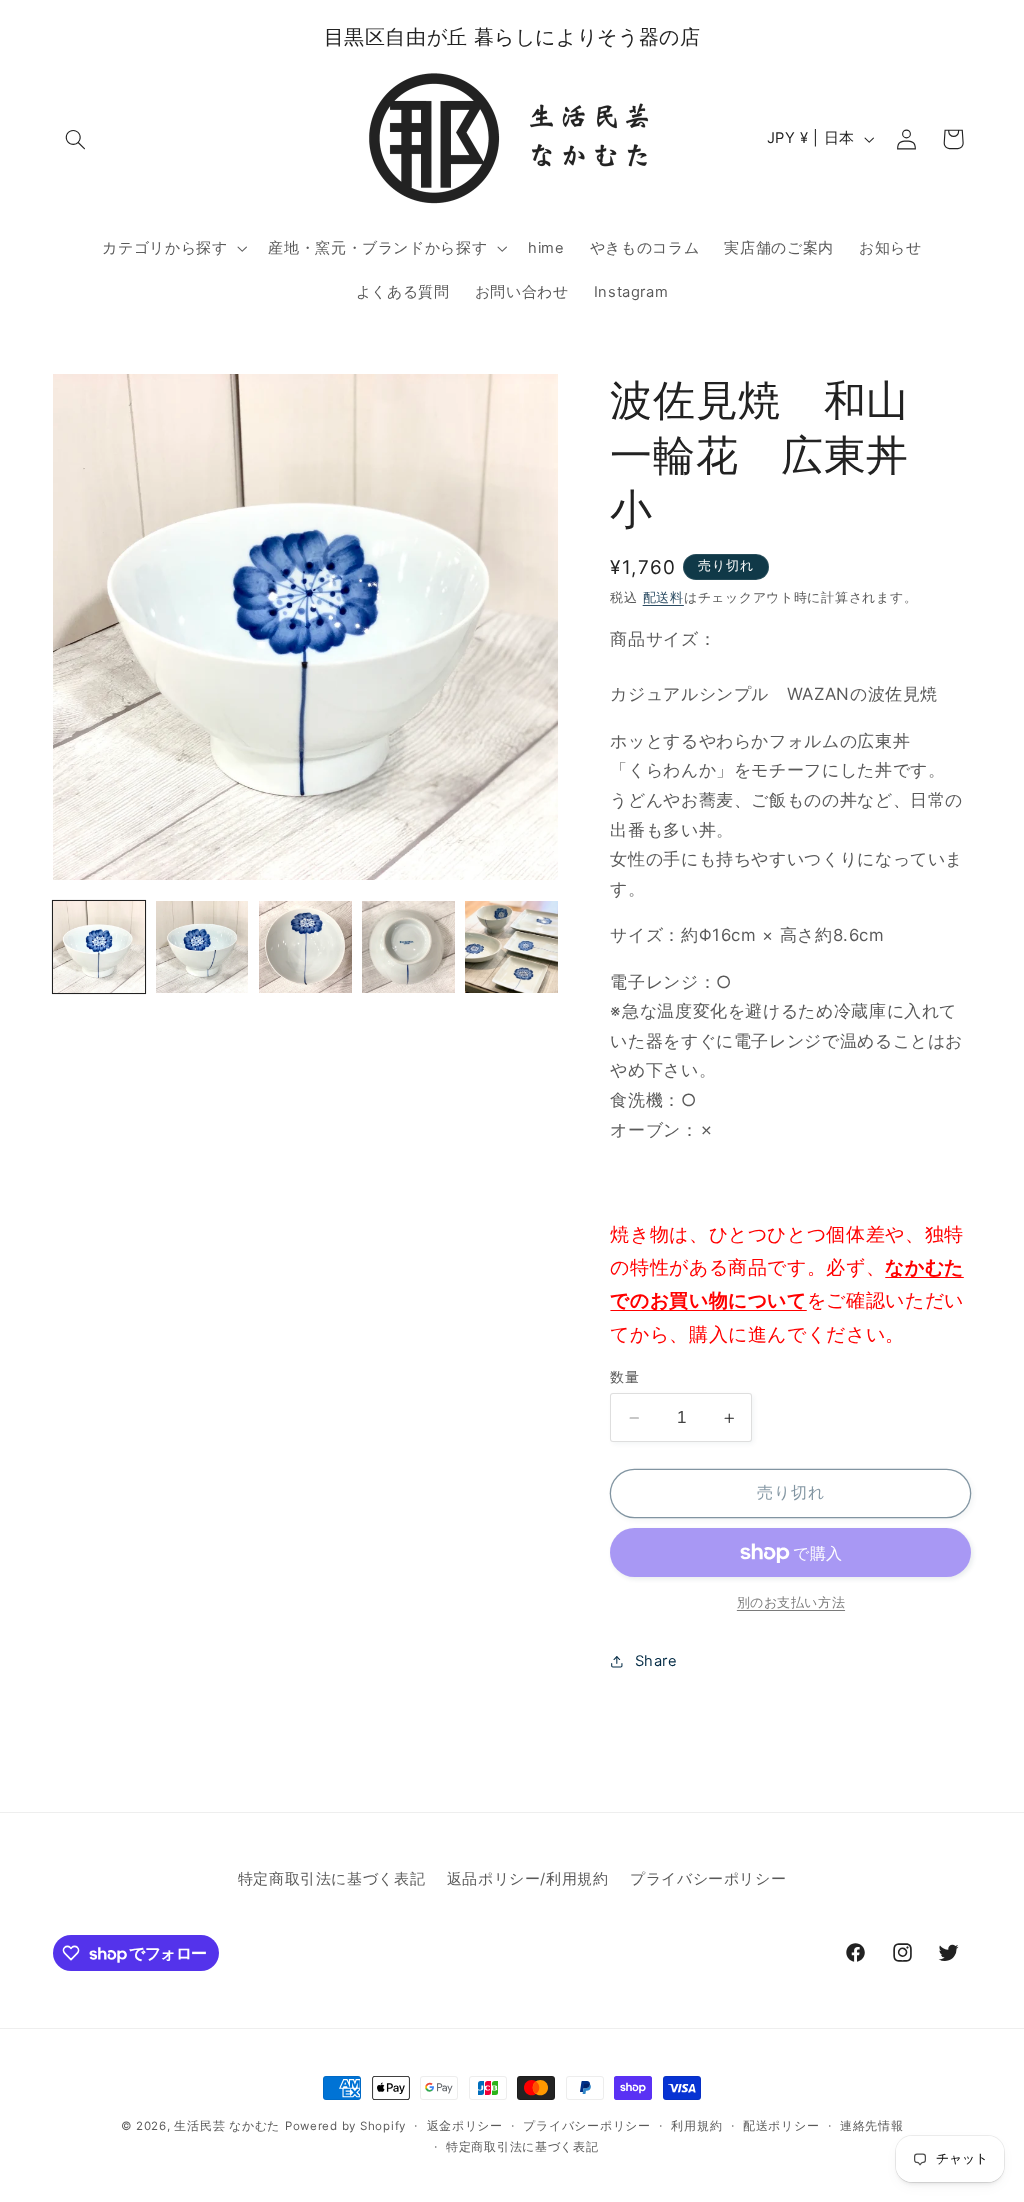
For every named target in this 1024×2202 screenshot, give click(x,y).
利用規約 (696, 2126)
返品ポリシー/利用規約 (528, 1879)
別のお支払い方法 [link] (791, 1602)
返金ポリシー (465, 2126)
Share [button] (656, 1661)
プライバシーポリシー (708, 1879)
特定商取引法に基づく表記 (332, 1879)
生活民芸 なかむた (227, 2126)
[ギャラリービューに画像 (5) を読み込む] (511, 947)
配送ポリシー (781, 2126)
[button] (76, 139)
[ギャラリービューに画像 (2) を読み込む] (202, 947)
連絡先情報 (872, 2126)
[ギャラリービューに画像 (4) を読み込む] (408, 947)
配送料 (663, 597)
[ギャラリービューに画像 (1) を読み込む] (99, 947)
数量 (624, 1377)
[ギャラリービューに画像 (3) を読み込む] (305, 947)
